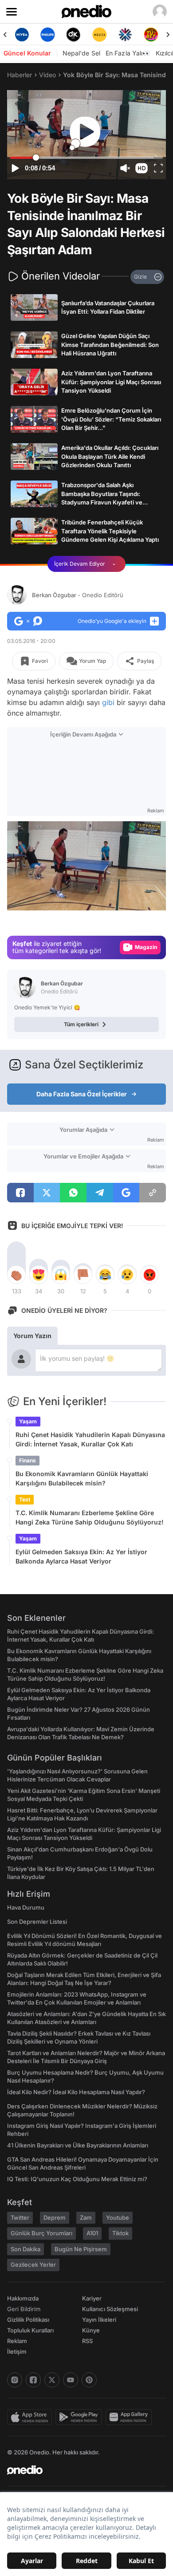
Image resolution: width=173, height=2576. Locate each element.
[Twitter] (52, 2380)
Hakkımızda (23, 2298)
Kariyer (92, 2298)
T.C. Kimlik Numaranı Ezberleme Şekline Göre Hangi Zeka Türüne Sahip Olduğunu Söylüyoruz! (90, 1517)
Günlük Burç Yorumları (41, 2233)
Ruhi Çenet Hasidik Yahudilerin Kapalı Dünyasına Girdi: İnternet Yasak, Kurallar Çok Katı (90, 1439)
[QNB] (125, 35)
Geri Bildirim (24, 2309)
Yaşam (28, 1421)
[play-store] (81, 2417)
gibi (108, 702)
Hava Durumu (26, 1907)
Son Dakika (26, 2249)
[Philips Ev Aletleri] (47, 35)
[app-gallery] (130, 2417)
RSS (87, 2341)
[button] (142, 168)
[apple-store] (31, 2417)
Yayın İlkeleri (99, 2320)
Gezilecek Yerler (33, 2265)
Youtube (118, 2218)
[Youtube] (71, 2380)
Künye (91, 2330)
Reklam (17, 2341)
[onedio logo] (81, 2470)
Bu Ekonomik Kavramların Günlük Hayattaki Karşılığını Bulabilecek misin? (82, 1478)
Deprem (55, 2218)
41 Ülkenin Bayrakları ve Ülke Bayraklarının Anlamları (78, 2145)
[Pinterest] (89, 2380)
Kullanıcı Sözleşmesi (110, 2309)
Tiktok (120, 2233)
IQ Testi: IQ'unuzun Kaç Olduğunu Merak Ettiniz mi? (77, 2179)
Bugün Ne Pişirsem (81, 2249)
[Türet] (151, 35)
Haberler (20, 75)
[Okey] (74, 35)
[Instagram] (15, 2380)
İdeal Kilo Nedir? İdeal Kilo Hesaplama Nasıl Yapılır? (76, 2092)
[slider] (86, 158)
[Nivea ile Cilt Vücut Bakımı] (22, 35)
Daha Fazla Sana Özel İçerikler (82, 1094)
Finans (28, 1460)
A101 (92, 2233)
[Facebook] (33, 2380)
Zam (86, 2218)
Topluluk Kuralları (30, 2330)
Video (47, 75)
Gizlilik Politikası (28, 2320)
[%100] (99, 35)
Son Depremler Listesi (37, 1922)
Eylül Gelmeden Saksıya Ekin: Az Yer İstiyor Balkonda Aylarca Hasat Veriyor (81, 1556)
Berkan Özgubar (78, 595)
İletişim (17, 2351)
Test (25, 1499)
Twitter (20, 2218)
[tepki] (16, 1275)
